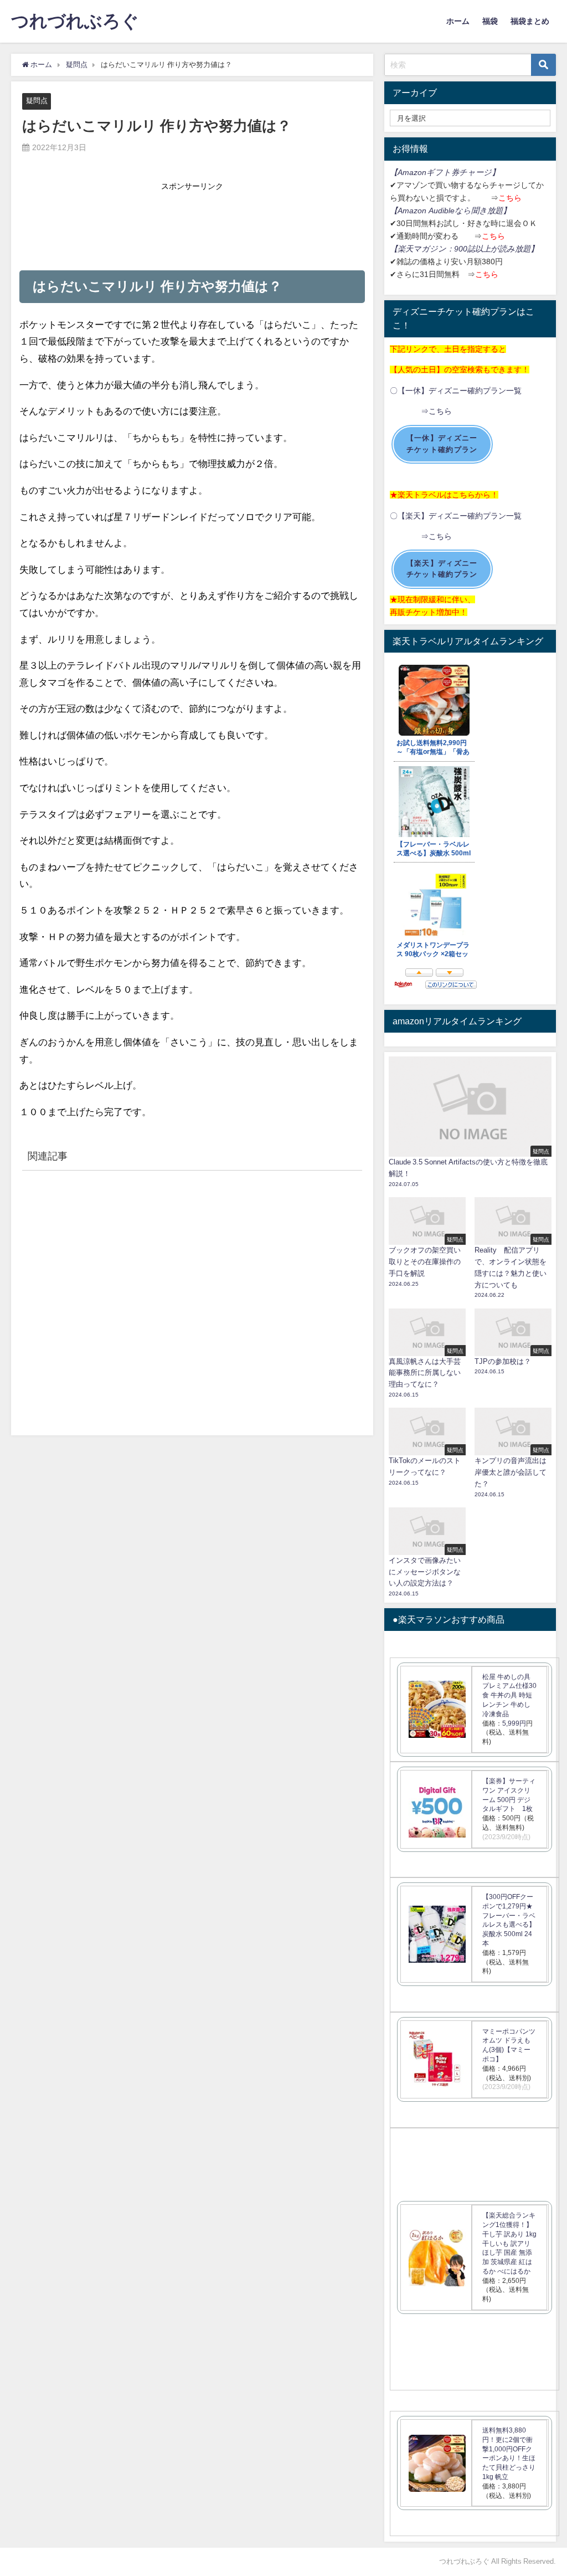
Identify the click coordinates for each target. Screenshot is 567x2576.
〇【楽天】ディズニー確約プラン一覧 (456, 516)
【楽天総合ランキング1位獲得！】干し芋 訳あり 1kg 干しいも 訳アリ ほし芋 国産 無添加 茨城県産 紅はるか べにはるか (509, 2243)
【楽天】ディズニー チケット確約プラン (442, 569)
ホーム (458, 21)
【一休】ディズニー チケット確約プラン (442, 444)
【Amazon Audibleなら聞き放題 (446, 211)
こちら (510, 198)
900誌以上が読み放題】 (496, 249)
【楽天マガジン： (422, 249)
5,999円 (514, 1723)
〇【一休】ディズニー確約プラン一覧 (456, 391)
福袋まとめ (530, 21)
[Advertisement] (192, 223)
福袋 (490, 21)
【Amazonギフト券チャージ (441, 172)
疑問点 (37, 101)
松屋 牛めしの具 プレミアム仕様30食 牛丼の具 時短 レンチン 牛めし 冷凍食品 (509, 1695)
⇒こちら (421, 411)
